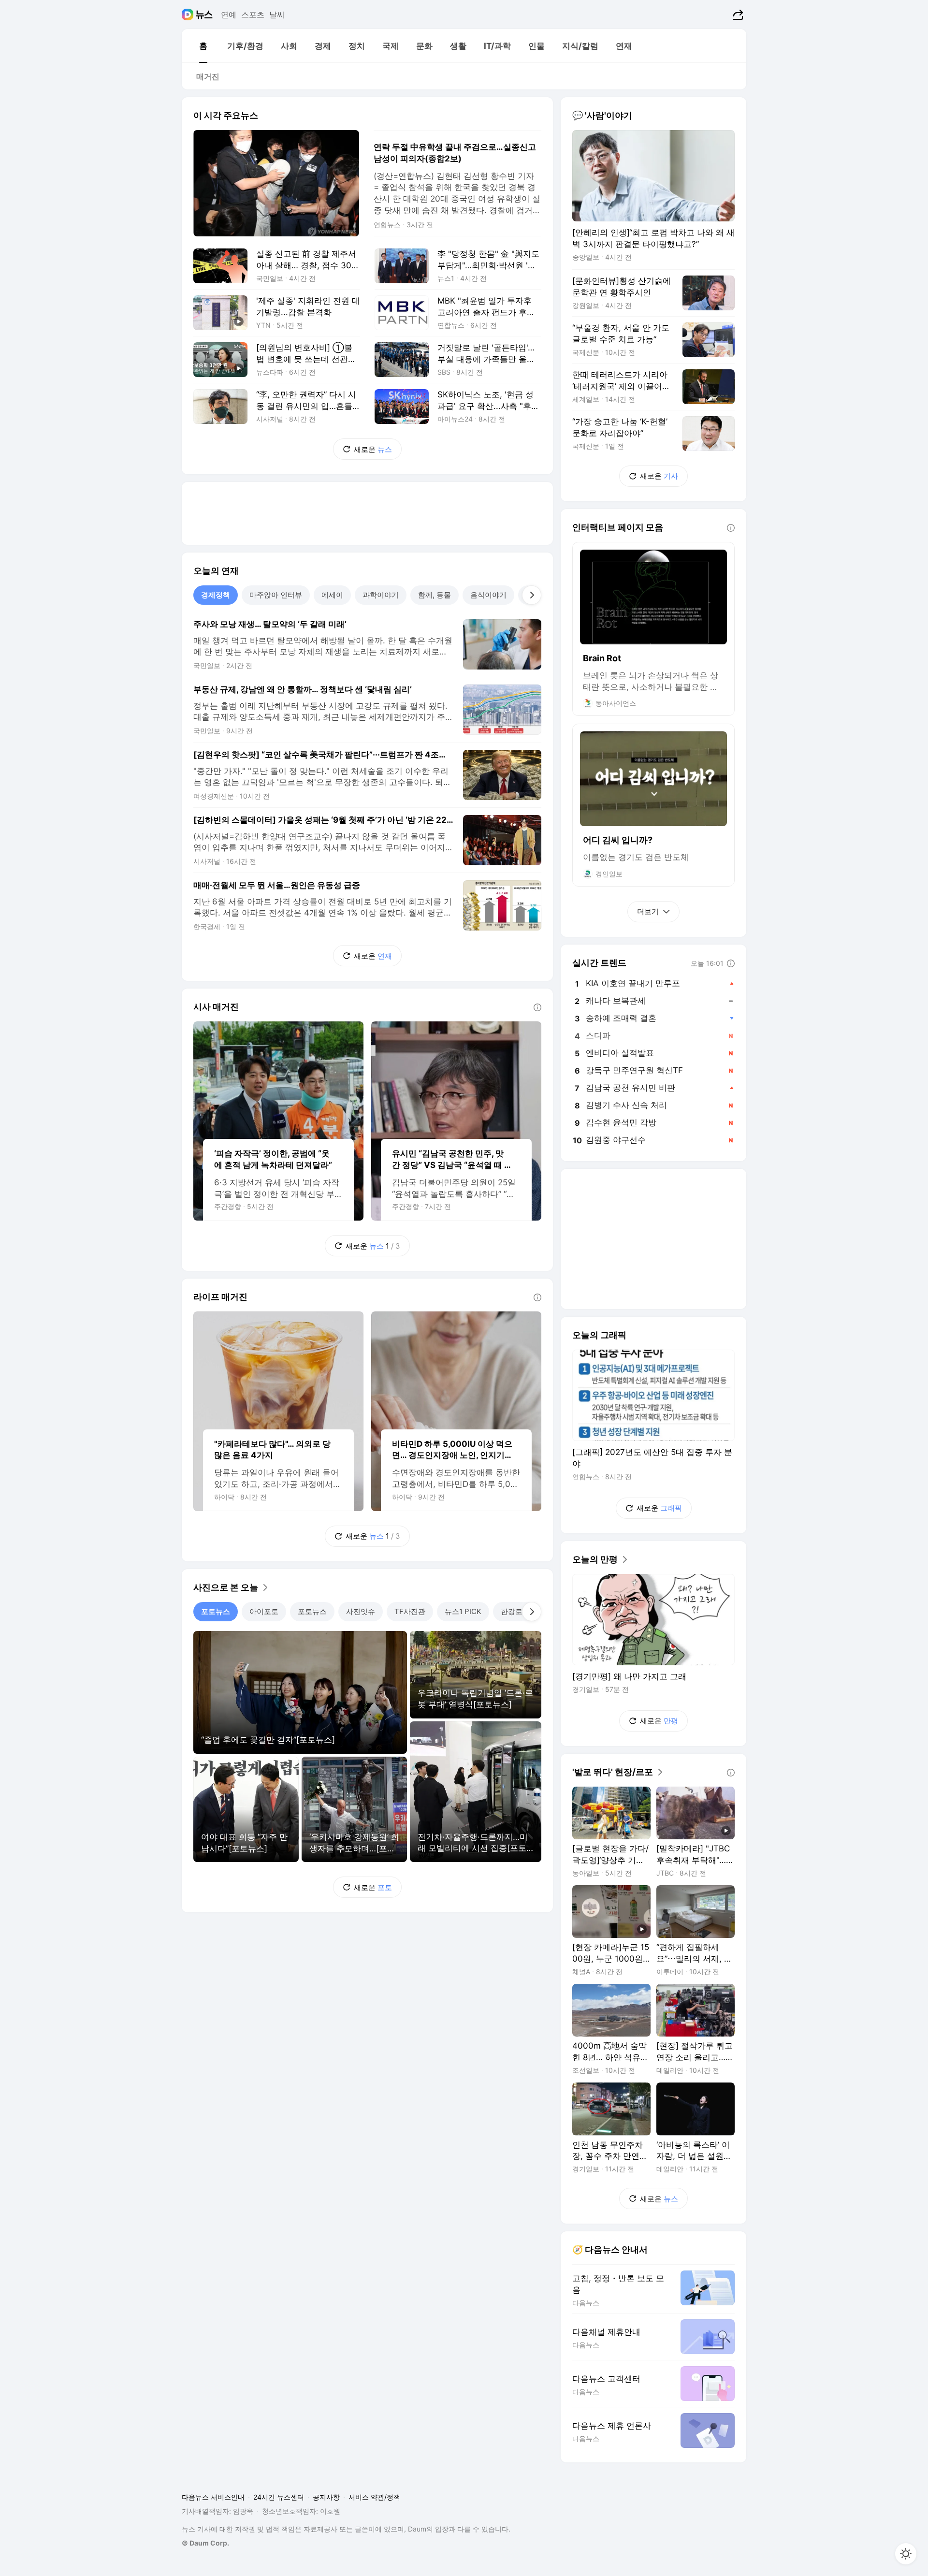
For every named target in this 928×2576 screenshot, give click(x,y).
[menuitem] (203, 46)
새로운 (373, 449)
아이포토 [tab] (264, 1611)
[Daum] (189, 15)
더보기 (648, 911)
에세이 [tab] (332, 595)
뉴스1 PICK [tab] (463, 1611)
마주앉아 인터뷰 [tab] (276, 595)
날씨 (277, 15)
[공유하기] (737, 15)
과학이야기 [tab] (381, 595)
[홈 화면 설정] (906, 2554)
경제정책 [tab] (216, 595)
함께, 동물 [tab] (435, 595)
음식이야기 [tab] (488, 595)
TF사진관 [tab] (410, 1611)
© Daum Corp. (205, 2543)
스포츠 (253, 15)
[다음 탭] (532, 595)
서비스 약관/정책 (374, 2497)
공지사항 (326, 2497)
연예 (229, 15)
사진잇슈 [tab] (361, 1611)
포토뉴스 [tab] (216, 1611)
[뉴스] (204, 15)
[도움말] (537, 1007)
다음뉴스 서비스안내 (213, 2497)
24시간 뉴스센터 (279, 2497)
